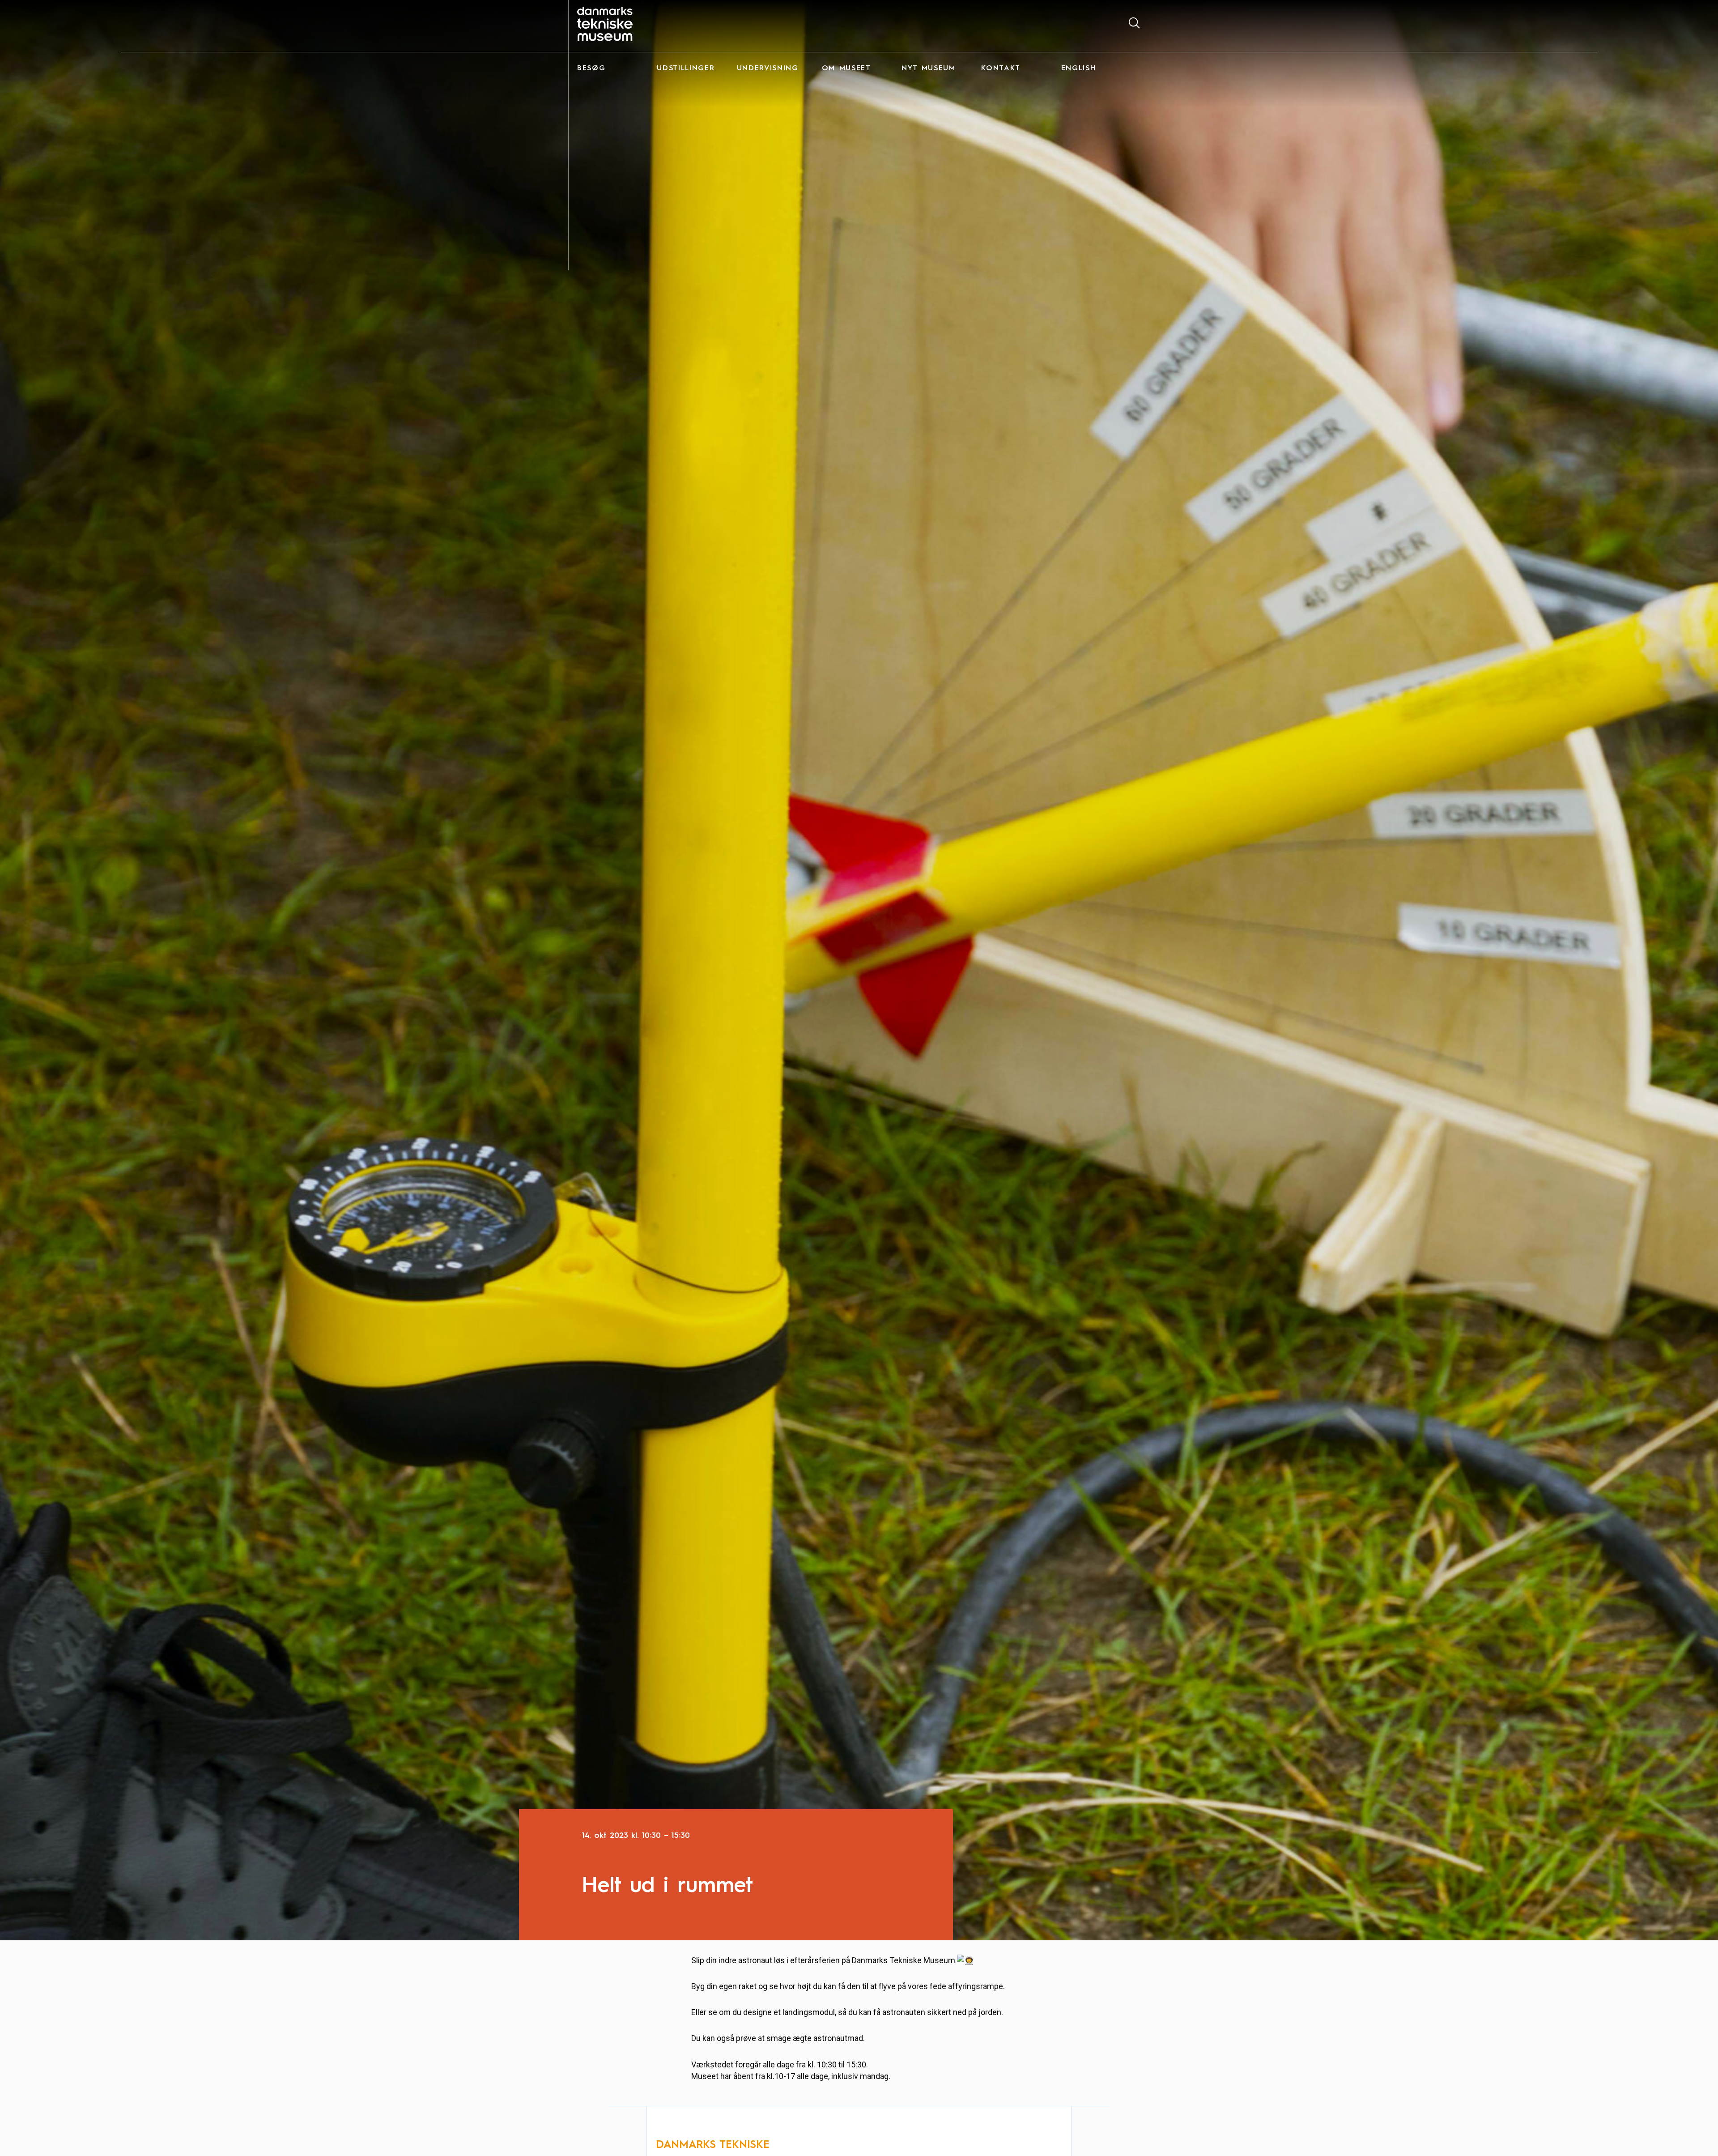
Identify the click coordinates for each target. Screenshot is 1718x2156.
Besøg (591, 68)
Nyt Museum (929, 68)
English (1079, 68)
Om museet (846, 68)
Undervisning (768, 68)
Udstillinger (686, 68)
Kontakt (1001, 68)
